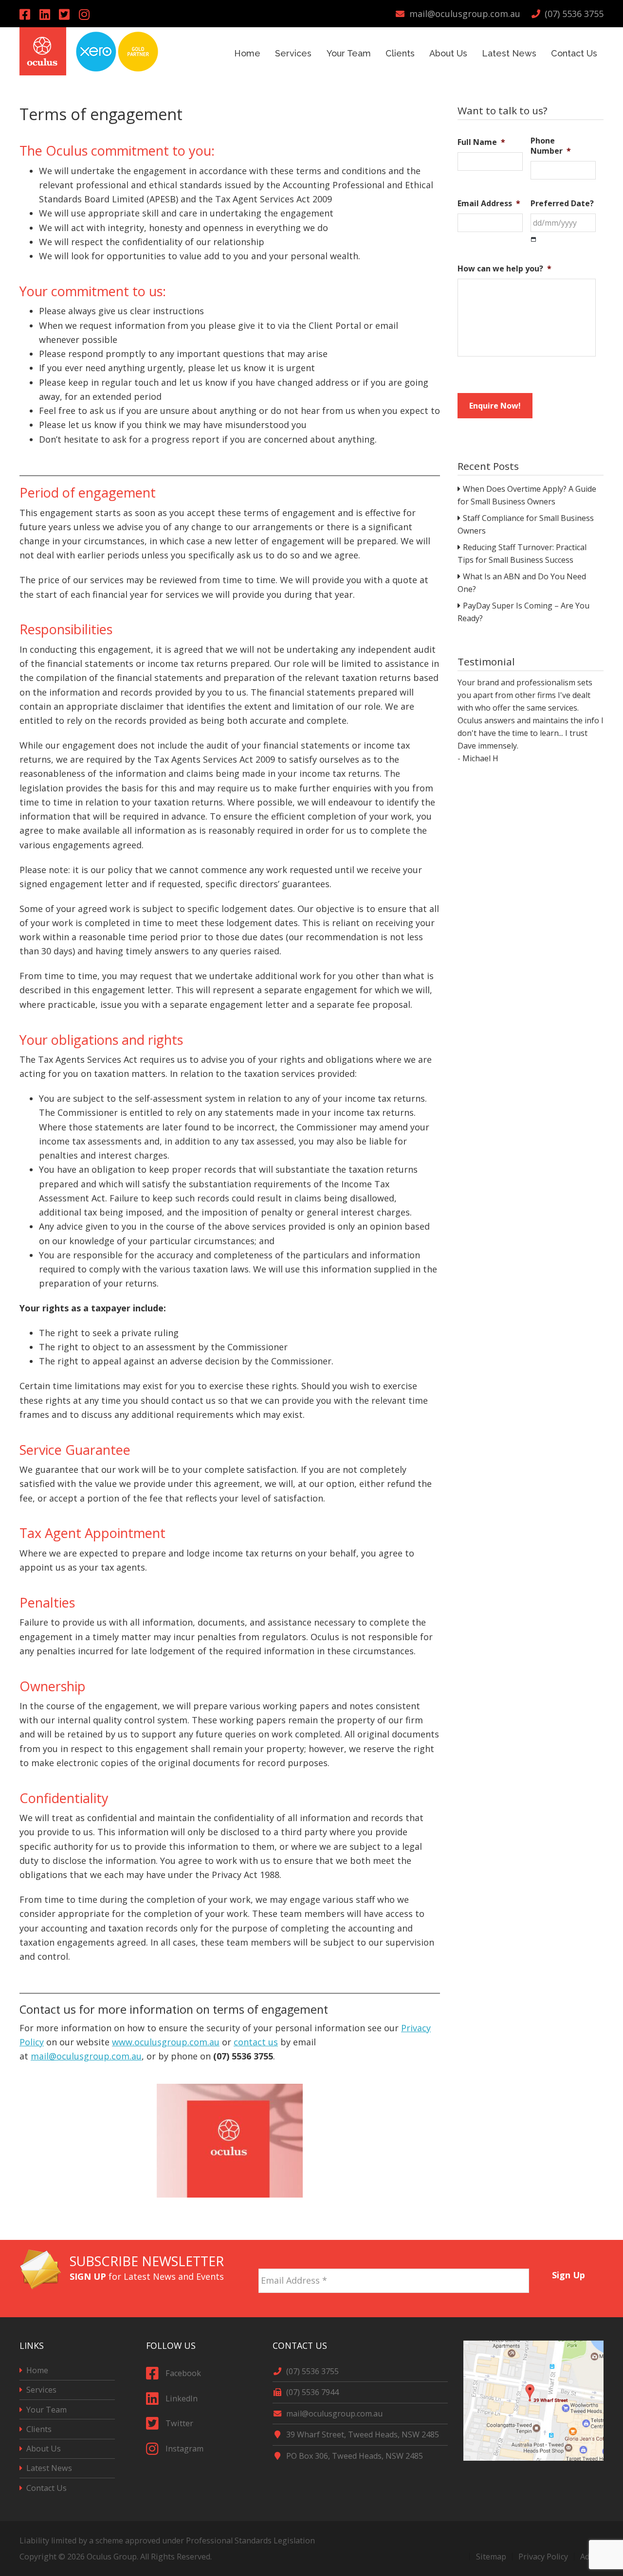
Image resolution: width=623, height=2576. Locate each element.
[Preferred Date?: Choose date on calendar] (534, 240)
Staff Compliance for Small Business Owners (526, 524)
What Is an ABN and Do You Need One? (522, 583)
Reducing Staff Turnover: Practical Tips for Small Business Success (522, 554)
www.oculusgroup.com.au (166, 2042)
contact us (256, 2042)
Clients (39, 2429)
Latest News (49, 2468)
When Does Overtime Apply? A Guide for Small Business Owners (527, 495)
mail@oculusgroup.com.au (86, 2056)
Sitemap (491, 2557)
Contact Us (46, 2488)
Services (41, 2390)
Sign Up (568, 2275)
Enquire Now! (495, 406)
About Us (44, 2449)
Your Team (46, 2410)
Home (37, 2370)
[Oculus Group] (43, 72)
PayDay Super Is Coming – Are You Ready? (523, 612)
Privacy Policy (543, 2557)
